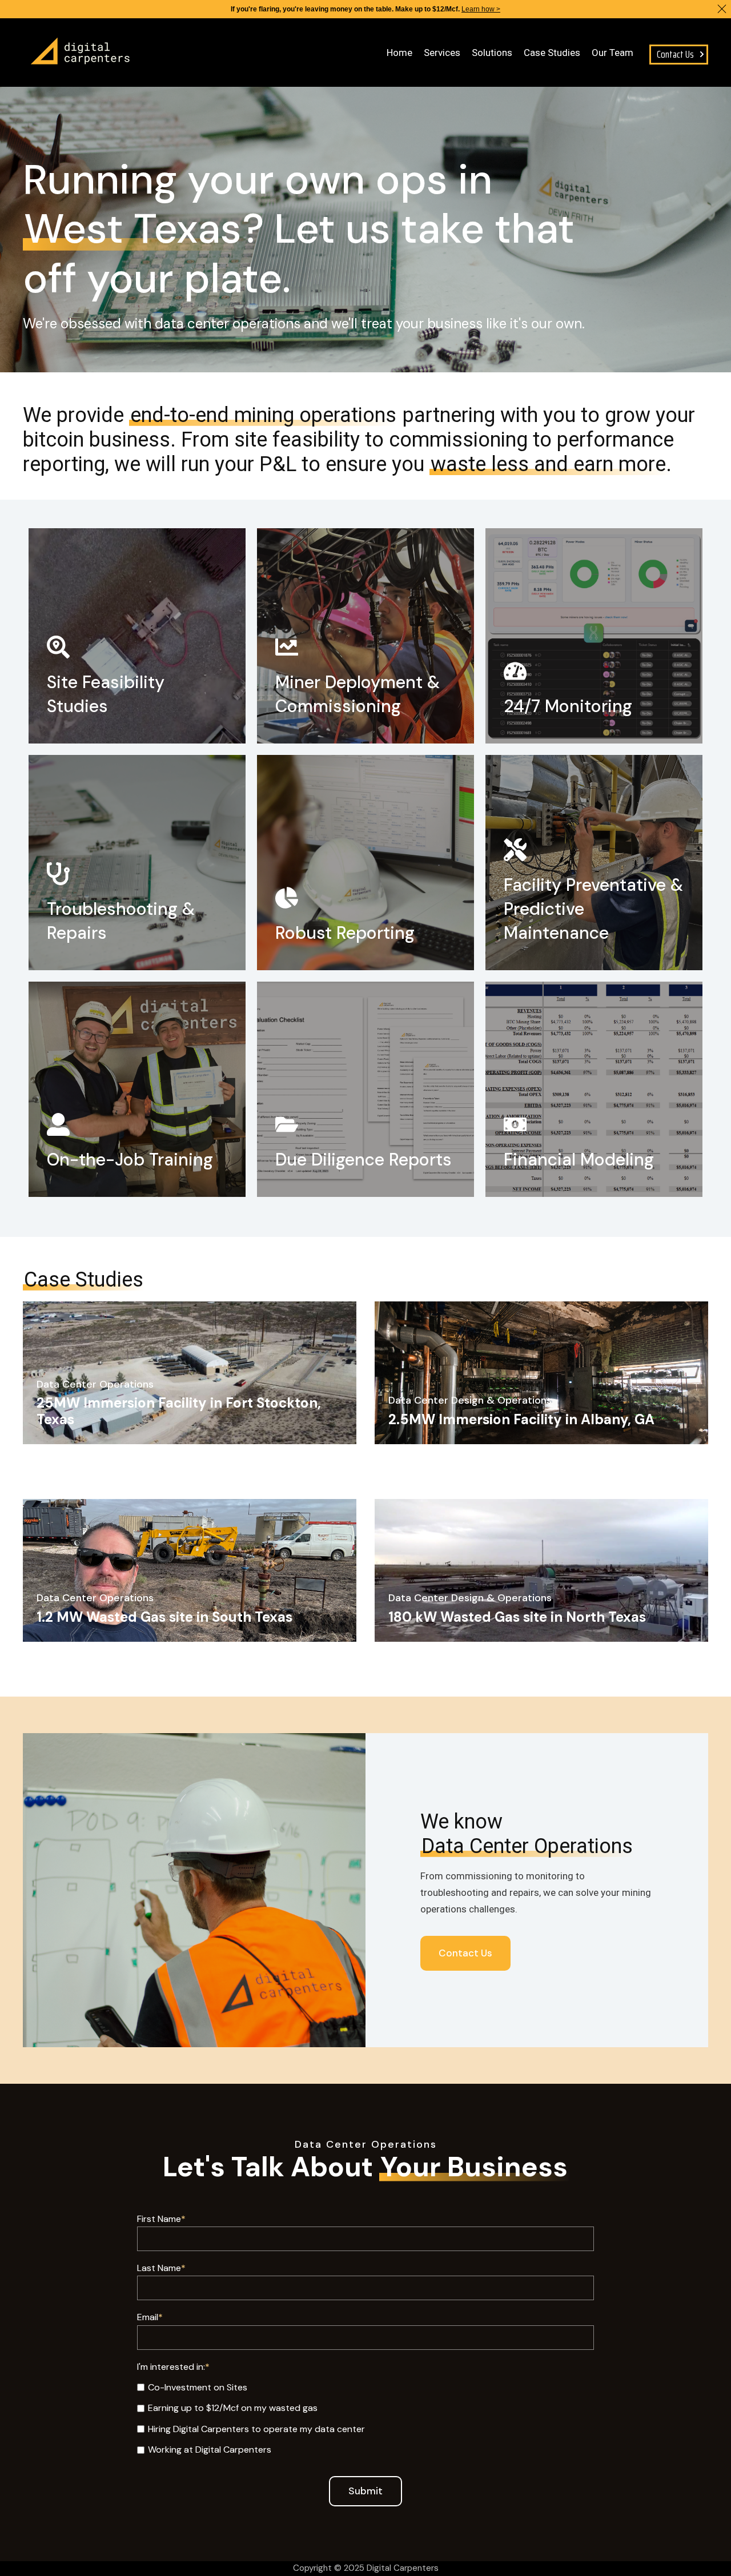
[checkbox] (365, 2418)
